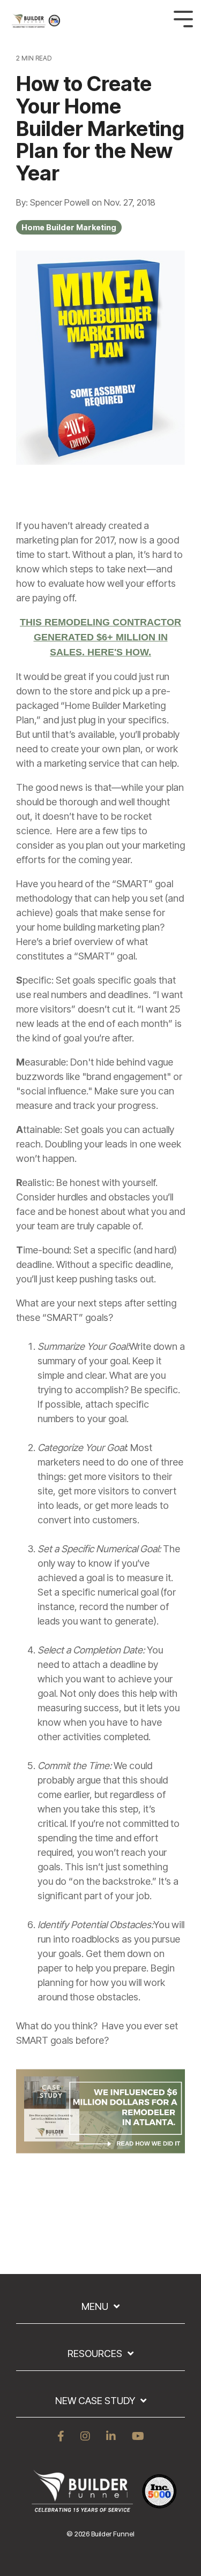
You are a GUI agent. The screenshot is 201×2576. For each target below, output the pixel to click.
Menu (95, 2306)
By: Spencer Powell (54, 202)
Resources (95, 2354)
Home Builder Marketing (69, 227)
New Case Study (95, 2401)
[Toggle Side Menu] (183, 18)
